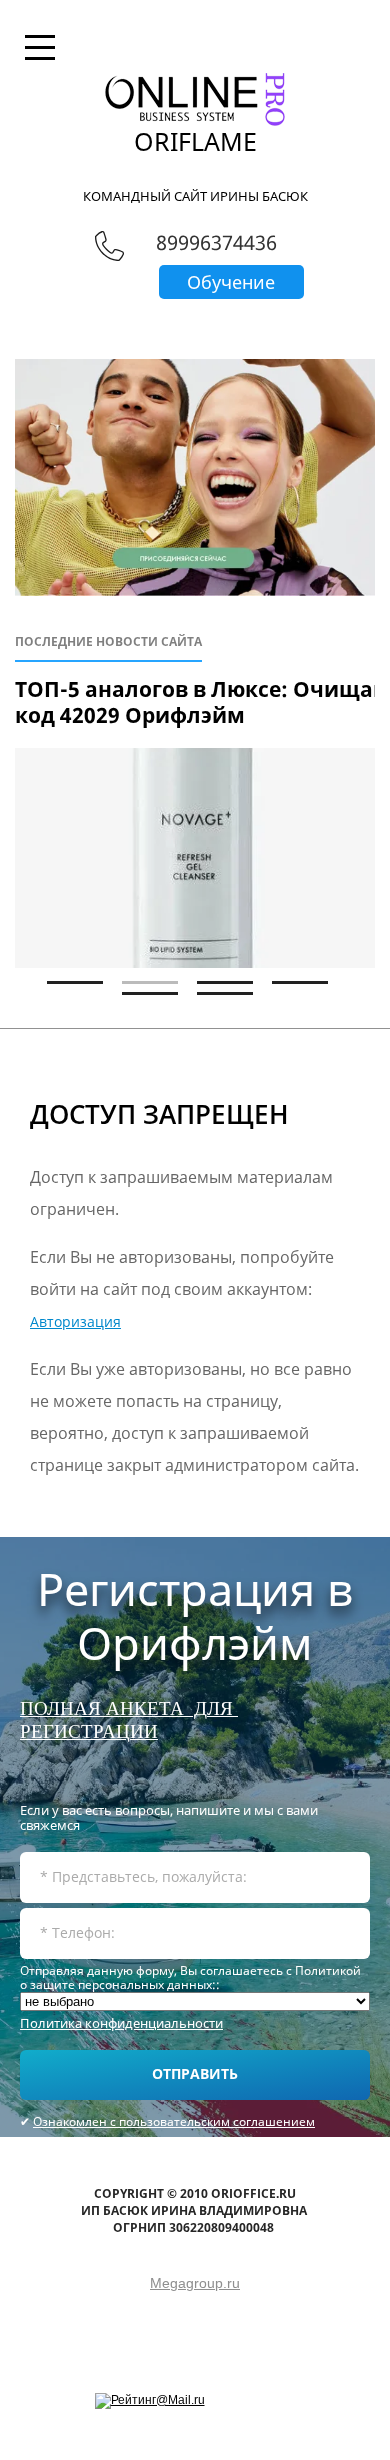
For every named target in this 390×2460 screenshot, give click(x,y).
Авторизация (75, 1321)
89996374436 (216, 242)
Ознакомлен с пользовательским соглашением (174, 2121)
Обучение (231, 282)
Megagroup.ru (195, 2283)
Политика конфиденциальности (121, 2023)
